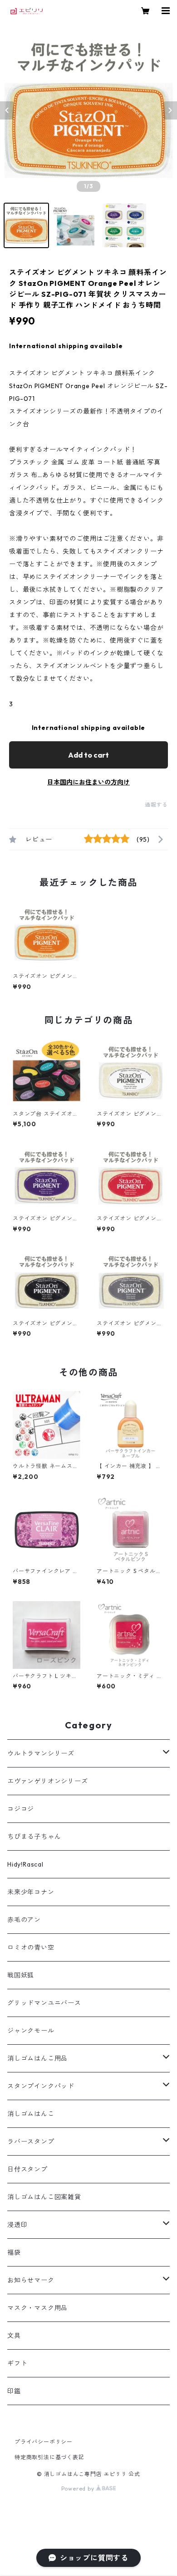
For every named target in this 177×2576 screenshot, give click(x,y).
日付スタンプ (27, 2169)
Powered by (79, 2489)
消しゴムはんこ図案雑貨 (44, 2197)
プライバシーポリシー (44, 2442)
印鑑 (14, 2391)
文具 (14, 2336)
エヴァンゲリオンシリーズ (48, 1781)
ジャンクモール (31, 2031)
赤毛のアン (24, 1920)
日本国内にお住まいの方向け (88, 782)
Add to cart (88, 755)
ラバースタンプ (31, 2142)
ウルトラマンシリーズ (41, 1753)
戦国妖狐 (21, 1975)
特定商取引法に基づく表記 (49, 2457)
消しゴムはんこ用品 (37, 2058)
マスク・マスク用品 (37, 2308)
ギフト (17, 2363)
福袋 (14, 2252)
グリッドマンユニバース (44, 2003)
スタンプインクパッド (41, 2086)
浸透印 (17, 2225)
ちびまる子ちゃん (34, 1837)
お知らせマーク (31, 2280)
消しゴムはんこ (31, 2114)
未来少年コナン (31, 1892)
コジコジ (21, 1809)
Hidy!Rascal (25, 1864)
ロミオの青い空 (31, 1947)
